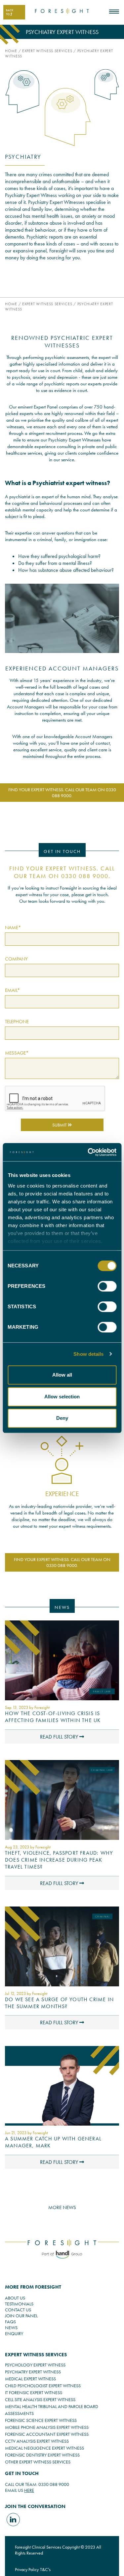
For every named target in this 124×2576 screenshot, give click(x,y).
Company (16, 959)
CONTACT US (18, 2310)
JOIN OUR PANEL (21, 2316)
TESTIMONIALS (19, 2304)
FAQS (10, 2322)
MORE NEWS (62, 2207)
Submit (60, 1125)
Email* (13, 990)
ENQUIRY (14, 2333)
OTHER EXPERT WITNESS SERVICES (38, 2462)
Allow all (62, 1375)
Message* (17, 1053)
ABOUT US (15, 2298)
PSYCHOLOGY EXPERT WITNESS (35, 2365)
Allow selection (62, 1397)
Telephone (17, 1022)
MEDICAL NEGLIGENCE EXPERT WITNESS (44, 2448)
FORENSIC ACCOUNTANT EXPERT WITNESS (47, 2434)
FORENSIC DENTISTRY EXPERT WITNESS (42, 2455)
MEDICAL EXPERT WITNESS (30, 2379)
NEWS (11, 2328)
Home (11, 51)
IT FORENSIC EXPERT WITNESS (34, 2393)
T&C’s (45, 2569)
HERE (29, 2490)
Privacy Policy (27, 2569)
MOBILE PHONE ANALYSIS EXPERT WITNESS (47, 2427)
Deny (62, 1418)
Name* (13, 928)
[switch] (107, 1286)
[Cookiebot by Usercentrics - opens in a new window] (88, 1152)
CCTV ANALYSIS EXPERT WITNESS (37, 2441)
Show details (88, 1354)
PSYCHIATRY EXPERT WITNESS (33, 2372)
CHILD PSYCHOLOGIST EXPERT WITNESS (43, 2386)
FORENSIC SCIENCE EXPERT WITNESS (41, 2420)
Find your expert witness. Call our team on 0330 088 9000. (62, 793)
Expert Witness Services (47, 51)
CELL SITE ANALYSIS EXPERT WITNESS (40, 2399)
